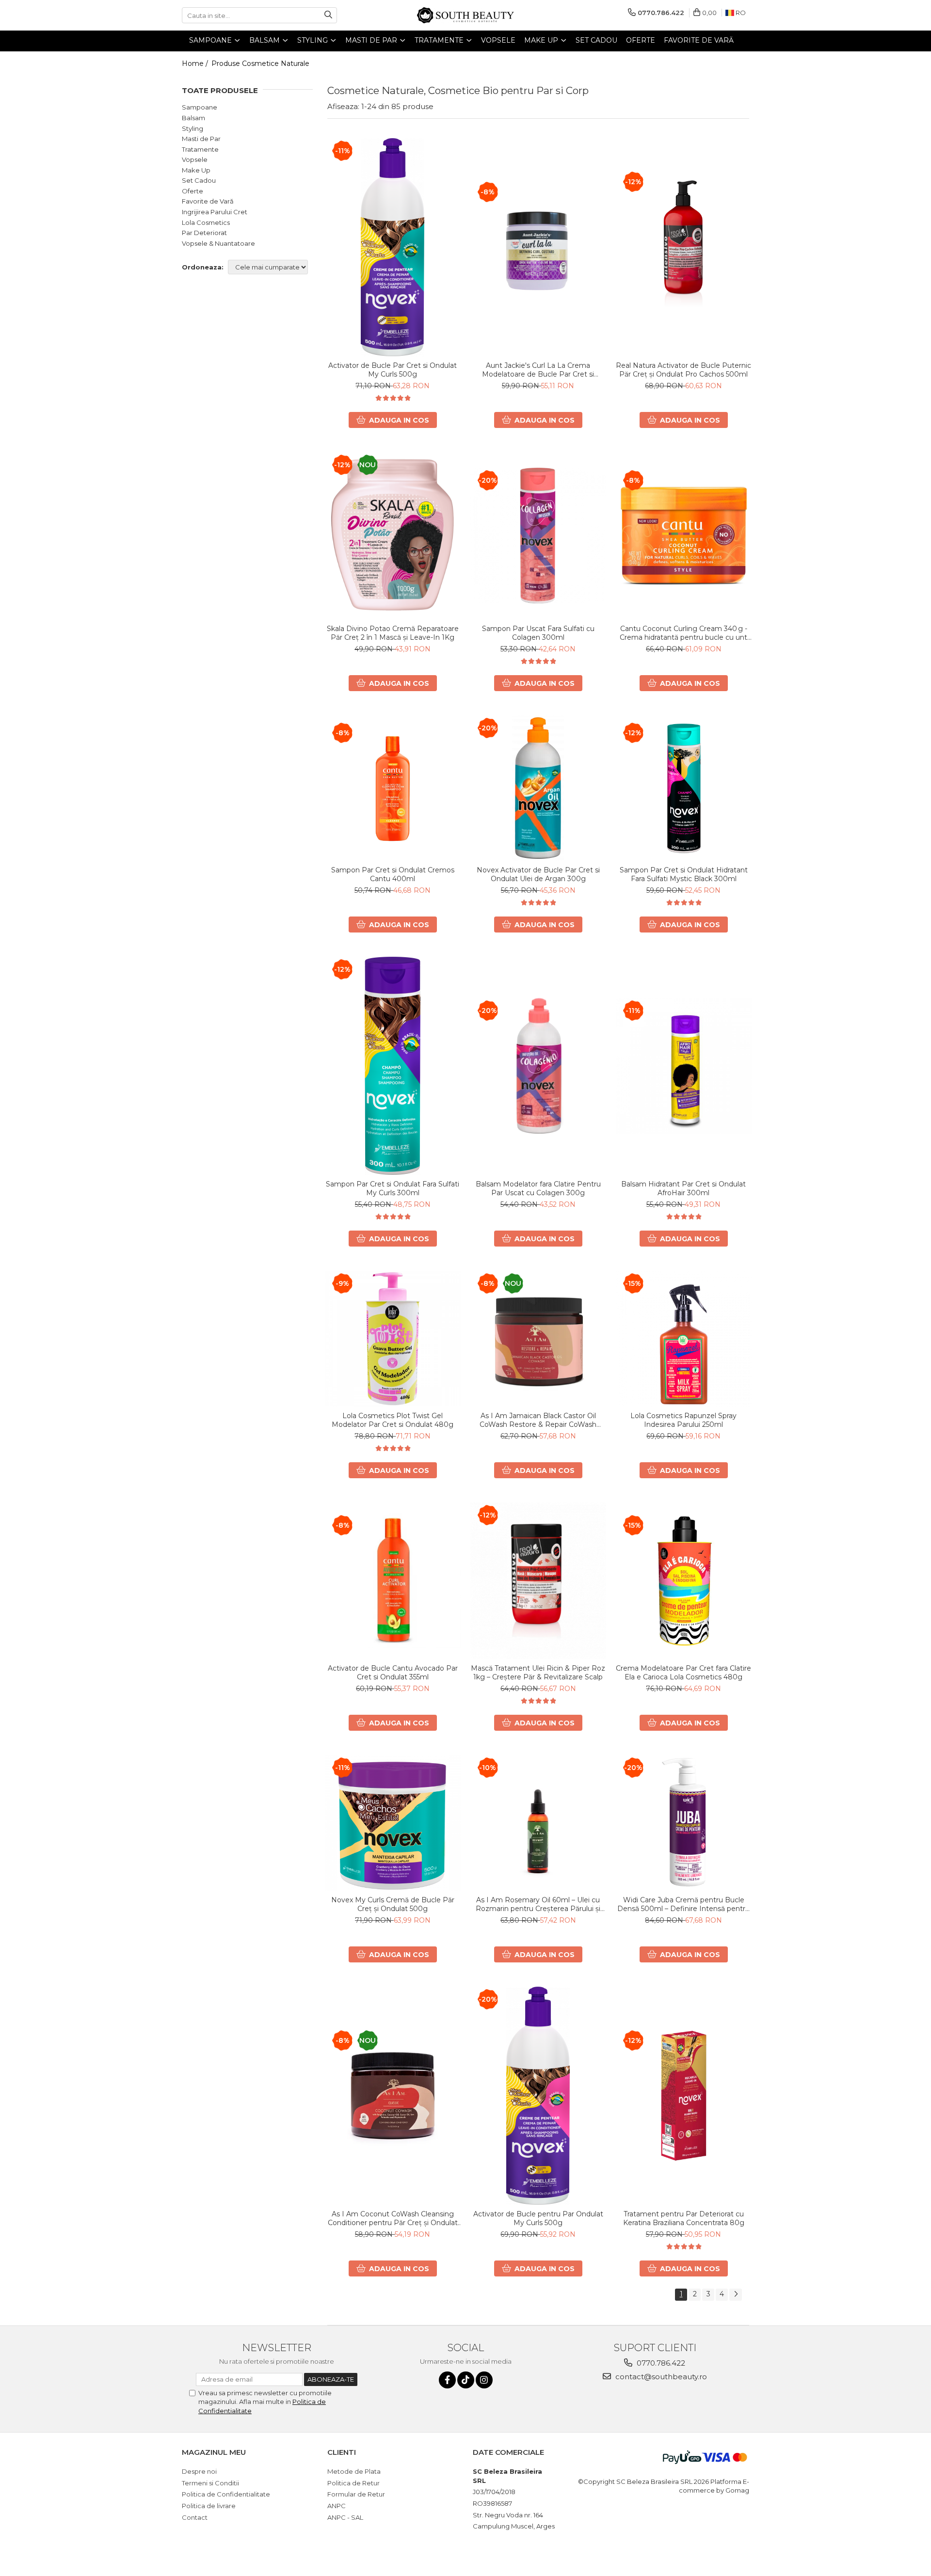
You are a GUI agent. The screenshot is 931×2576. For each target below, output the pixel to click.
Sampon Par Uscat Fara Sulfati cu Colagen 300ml (538, 633)
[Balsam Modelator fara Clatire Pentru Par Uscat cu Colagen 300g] (538, 1066)
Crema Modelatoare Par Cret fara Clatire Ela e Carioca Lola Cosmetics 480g (683, 1673)
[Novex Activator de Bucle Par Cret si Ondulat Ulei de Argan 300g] (538, 788)
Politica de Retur (353, 2483)
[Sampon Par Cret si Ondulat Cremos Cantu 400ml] (393, 788)
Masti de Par (201, 139)
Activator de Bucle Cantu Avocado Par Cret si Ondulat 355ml (393, 1673)
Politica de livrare (209, 2506)
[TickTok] (466, 2380)
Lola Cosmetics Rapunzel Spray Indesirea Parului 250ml (683, 1420)
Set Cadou (199, 180)
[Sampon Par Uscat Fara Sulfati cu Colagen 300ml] (538, 536)
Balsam (193, 118)
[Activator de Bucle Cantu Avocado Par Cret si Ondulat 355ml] (393, 1580)
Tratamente (200, 149)
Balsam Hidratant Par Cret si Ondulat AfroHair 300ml (683, 1188)
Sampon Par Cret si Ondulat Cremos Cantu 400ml (393, 874)
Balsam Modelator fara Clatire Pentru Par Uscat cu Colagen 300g (538, 1188)
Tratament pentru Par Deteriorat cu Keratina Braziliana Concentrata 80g (684, 2218)
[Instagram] (484, 2380)
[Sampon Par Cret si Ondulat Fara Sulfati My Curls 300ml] (393, 1066)
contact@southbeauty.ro (660, 2377)
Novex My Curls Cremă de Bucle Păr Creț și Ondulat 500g (393, 1904)
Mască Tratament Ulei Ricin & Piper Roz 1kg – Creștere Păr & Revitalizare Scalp (538, 1673)
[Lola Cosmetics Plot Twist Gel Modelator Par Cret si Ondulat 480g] (393, 1339)
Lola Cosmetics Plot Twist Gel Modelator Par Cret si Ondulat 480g (393, 1420)
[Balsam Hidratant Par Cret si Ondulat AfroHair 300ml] (684, 1066)
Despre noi (199, 2471)
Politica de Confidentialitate (226, 2494)
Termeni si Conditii (210, 2483)
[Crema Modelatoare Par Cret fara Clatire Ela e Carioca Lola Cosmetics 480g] (684, 1580)
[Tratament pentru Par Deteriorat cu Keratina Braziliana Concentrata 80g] (684, 2096)
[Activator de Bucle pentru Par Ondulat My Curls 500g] (538, 2096)
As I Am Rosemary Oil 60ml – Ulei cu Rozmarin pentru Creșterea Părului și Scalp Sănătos (538, 1904)
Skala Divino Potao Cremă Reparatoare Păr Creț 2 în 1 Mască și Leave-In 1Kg (393, 633)
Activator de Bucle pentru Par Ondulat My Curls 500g (538, 2218)
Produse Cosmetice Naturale (260, 63)
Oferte (193, 191)
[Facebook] (447, 2380)
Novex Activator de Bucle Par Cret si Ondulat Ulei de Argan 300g (538, 874)
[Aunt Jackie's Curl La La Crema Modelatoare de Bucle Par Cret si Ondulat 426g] (538, 247)
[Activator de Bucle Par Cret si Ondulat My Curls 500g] (393, 247)
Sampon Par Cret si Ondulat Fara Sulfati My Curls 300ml (393, 1188)
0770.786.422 (660, 2363)
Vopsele (195, 159)
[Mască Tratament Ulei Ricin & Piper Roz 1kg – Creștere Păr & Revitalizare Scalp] (538, 1581)
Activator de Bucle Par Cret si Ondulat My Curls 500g (393, 370)
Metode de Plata (354, 2471)
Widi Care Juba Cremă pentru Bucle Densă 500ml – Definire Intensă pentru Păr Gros (683, 1904)
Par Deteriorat (204, 233)
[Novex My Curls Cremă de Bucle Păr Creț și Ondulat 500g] (393, 1823)
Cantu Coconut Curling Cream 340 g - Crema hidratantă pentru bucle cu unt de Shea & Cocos (683, 633)
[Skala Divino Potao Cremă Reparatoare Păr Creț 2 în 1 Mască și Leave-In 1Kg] (393, 536)
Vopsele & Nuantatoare (218, 243)
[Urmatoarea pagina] (736, 2295)
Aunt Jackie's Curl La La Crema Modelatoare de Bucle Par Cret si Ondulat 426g (538, 370)
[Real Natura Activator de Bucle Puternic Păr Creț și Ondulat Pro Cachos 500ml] (684, 247)
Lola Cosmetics (206, 222)
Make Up (196, 170)
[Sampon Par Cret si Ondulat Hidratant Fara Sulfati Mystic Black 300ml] (684, 788)
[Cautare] (328, 15)
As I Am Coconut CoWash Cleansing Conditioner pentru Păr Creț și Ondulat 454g (393, 2218)
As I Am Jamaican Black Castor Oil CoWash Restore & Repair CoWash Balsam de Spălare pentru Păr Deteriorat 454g (538, 1420)
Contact (195, 2517)
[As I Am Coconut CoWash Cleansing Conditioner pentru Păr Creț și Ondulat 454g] (393, 2096)
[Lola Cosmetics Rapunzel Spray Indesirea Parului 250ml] (684, 1339)
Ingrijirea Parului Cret (215, 212)
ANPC (337, 2506)
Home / (196, 63)
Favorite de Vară (208, 201)
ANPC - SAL (345, 2517)
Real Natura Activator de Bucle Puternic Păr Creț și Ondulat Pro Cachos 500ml (683, 370)
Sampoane (200, 107)
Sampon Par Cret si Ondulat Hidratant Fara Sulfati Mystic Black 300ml (684, 874)
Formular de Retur (356, 2494)
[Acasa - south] (465, 15)
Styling (193, 128)
